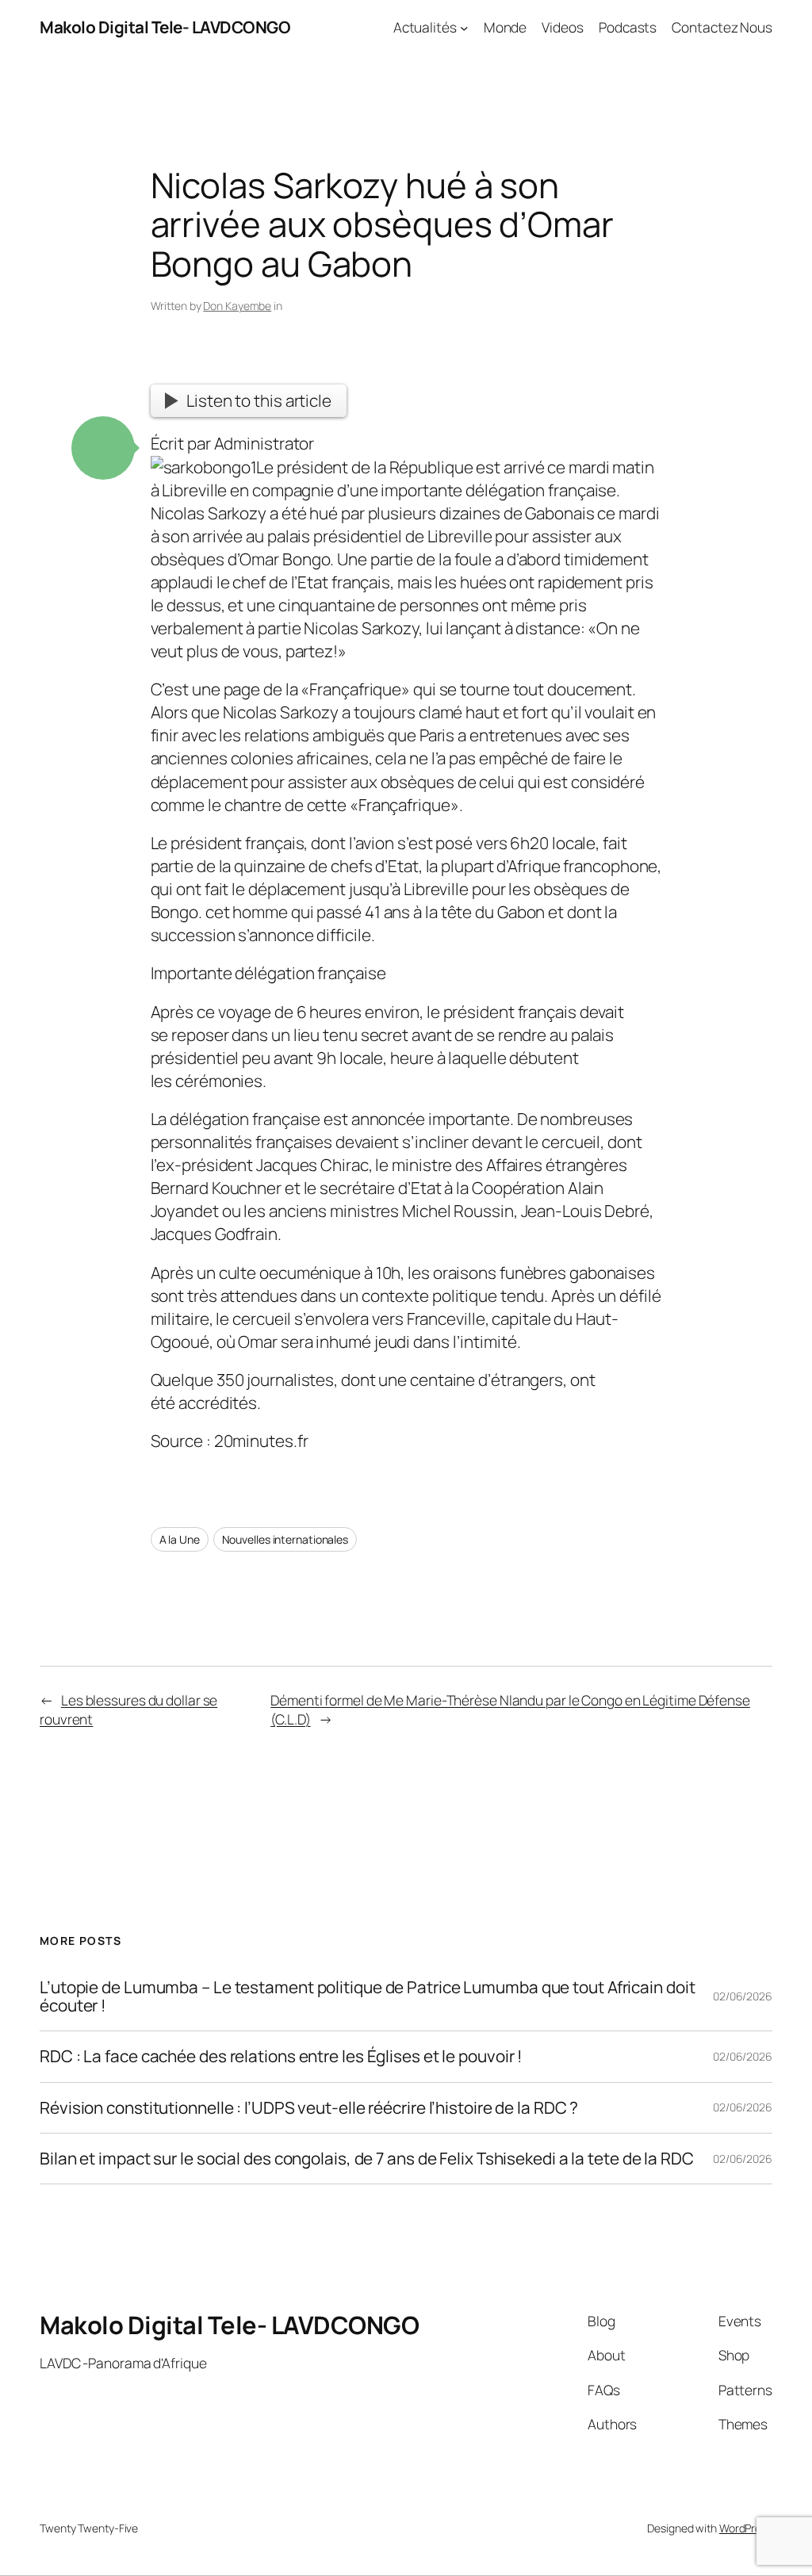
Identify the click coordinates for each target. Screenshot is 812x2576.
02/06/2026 (743, 1996)
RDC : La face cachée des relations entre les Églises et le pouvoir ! (281, 2056)
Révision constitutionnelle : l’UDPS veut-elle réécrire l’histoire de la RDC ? (309, 2108)
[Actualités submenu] (464, 27)
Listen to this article (259, 400)
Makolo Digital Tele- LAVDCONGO (165, 27)
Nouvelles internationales (285, 1539)
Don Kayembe (237, 306)
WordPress (746, 2528)
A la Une (180, 1539)
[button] (103, 448)
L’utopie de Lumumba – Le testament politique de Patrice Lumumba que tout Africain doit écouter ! (367, 1997)
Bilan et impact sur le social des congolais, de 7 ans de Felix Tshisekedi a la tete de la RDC (367, 2159)
